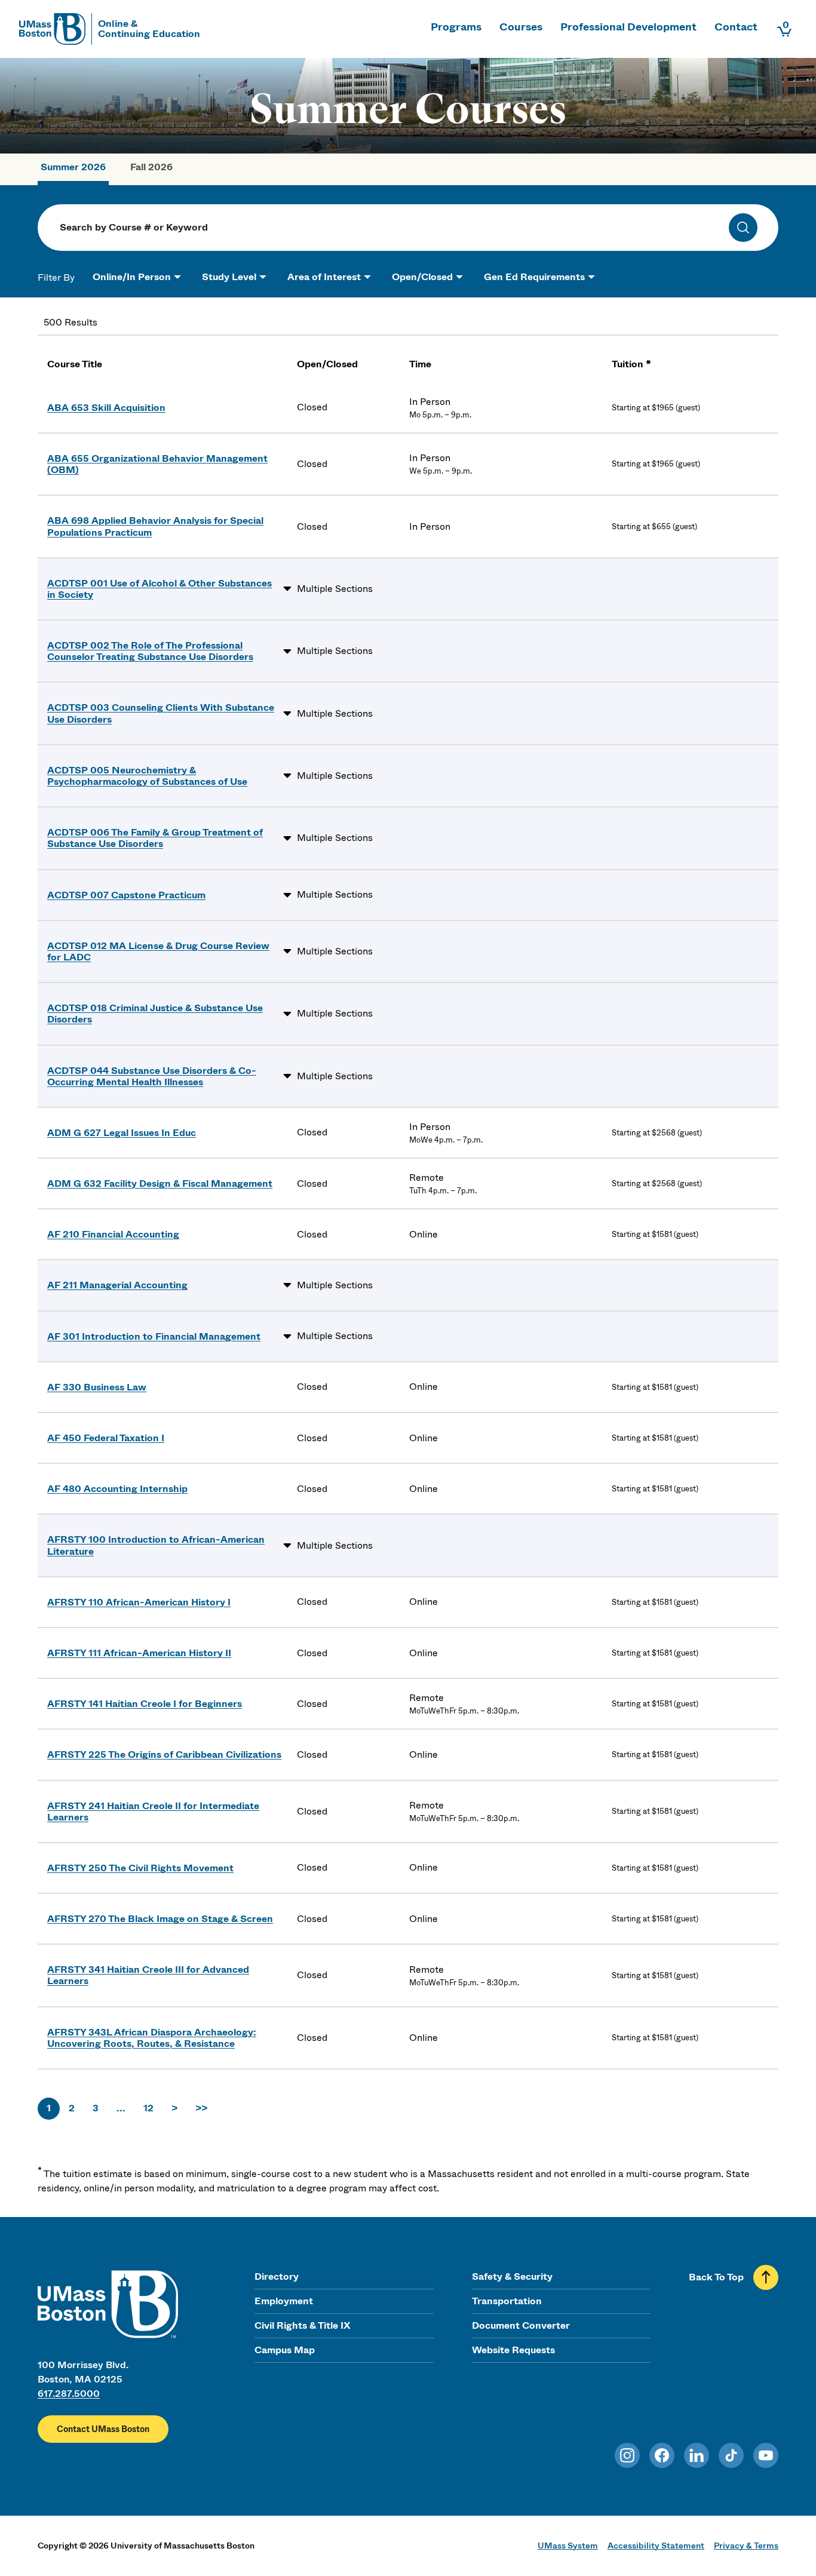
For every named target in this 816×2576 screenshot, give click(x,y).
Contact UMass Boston (103, 2429)
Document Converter (521, 2325)
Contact (736, 27)
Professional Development (628, 27)
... (121, 2108)
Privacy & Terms (746, 2546)
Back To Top (716, 2277)
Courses (521, 27)
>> (201, 2108)
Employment (284, 2301)
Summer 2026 (73, 167)
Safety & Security (512, 2276)
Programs (456, 27)
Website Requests (513, 2350)
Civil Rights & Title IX (302, 2325)
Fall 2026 (151, 167)
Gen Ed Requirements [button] (534, 277)
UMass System (568, 2546)
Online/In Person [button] (132, 277)
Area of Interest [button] (324, 277)
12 (148, 2108)
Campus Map (285, 2350)
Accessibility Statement (656, 2546)
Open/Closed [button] (422, 277)
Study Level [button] (229, 277)
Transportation (507, 2301)
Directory (277, 2276)
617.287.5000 (69, 2394)
